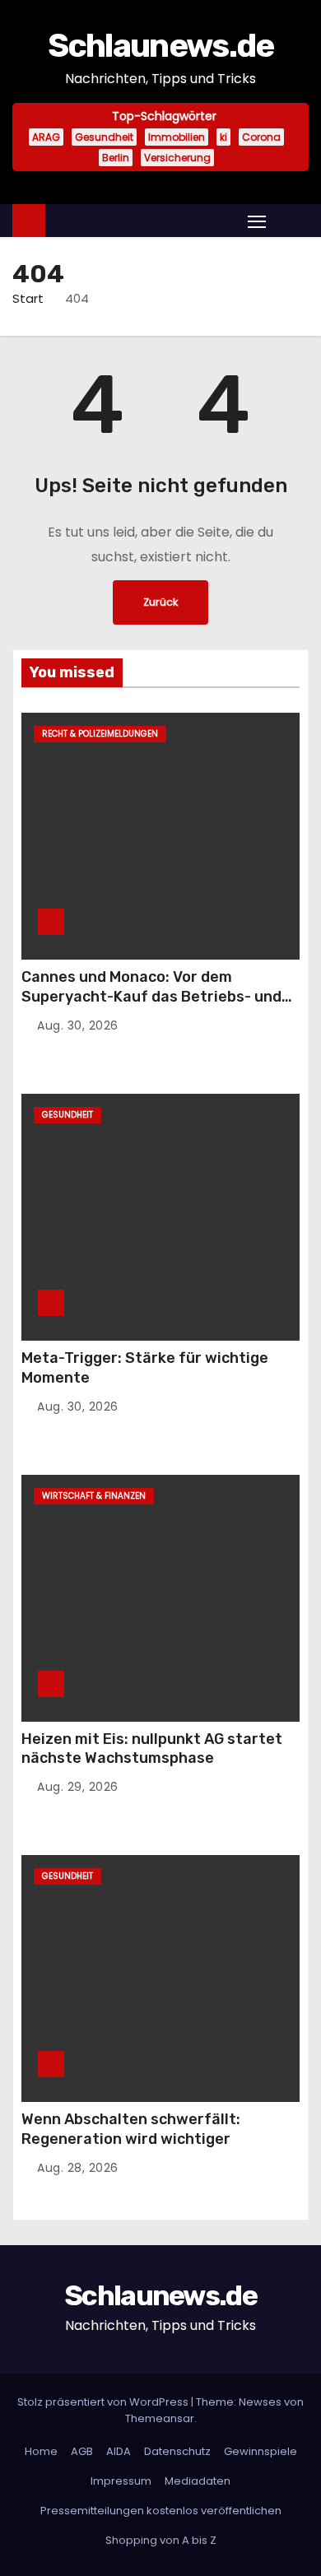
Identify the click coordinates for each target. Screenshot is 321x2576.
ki (223, 137)
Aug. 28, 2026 (78, 2168)
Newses (260, 2402)
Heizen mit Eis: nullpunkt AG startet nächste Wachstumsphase (152, 1749)
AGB (82, 2451)
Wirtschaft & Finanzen (94, 1496)
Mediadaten (198, 2481)
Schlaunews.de (161, 46)
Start (28, 298)
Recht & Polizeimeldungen (100, 734)
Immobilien (177, 137)
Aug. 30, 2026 (78, 1025)
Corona (261, 137)
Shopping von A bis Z (161, 2540)
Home (41, 2451)
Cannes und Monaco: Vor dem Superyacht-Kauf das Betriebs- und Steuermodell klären (151, 997)
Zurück (160, 602)
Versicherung (177, 158)
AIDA (119, 2451)
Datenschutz (177, 2451)
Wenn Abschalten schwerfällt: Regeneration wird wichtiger (131, 2129)
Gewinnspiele (261, 2451)
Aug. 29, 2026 (78, 1787)
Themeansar (160, 2418)
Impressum (121, 2481)
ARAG (46, 137)
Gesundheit (104, 137)
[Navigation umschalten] (257, 221)
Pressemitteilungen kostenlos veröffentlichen (161, 2511)
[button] (291, 220)
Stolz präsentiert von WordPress (104, 2402)
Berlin (116, 158)
